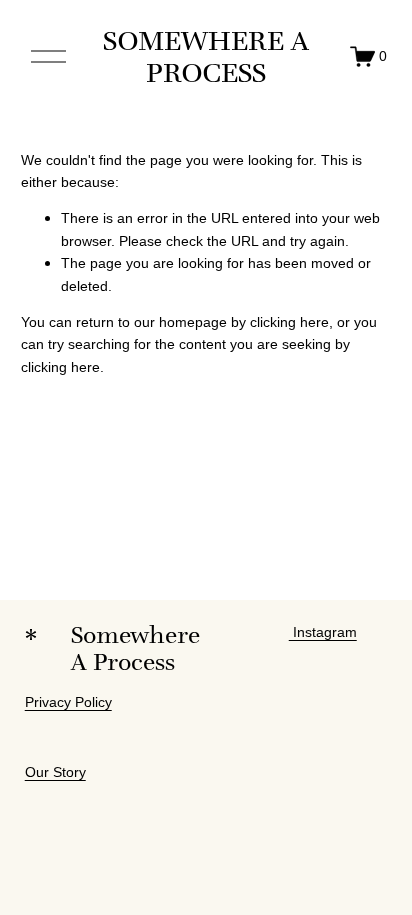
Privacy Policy (68, 702)
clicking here (289, 322)
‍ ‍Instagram (323, 632)
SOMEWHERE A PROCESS (206, 56)
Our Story (55, 772)
